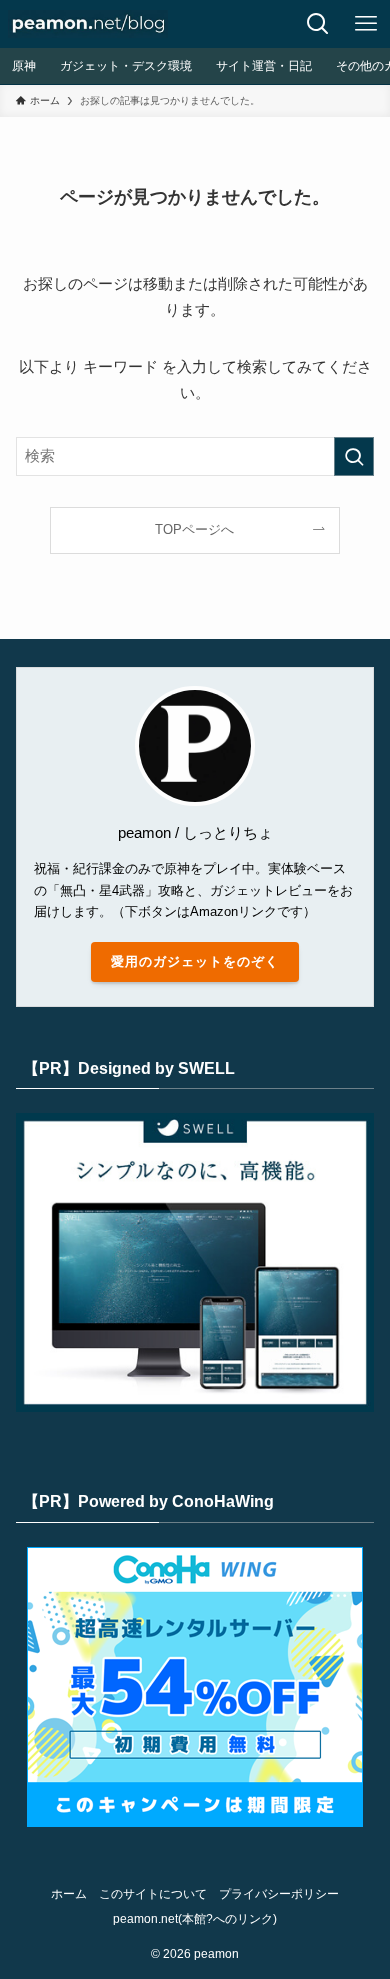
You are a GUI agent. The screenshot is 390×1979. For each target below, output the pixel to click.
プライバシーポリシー (279, 1893)
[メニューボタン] (366, 24)
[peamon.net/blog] (88, 24)
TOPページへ (194, 529)
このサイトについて (153, 1893)
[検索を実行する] (354, 457)
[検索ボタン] (318, 24)
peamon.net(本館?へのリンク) (195, 1918)
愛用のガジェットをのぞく (195, 961)
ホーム (69, 1893)
